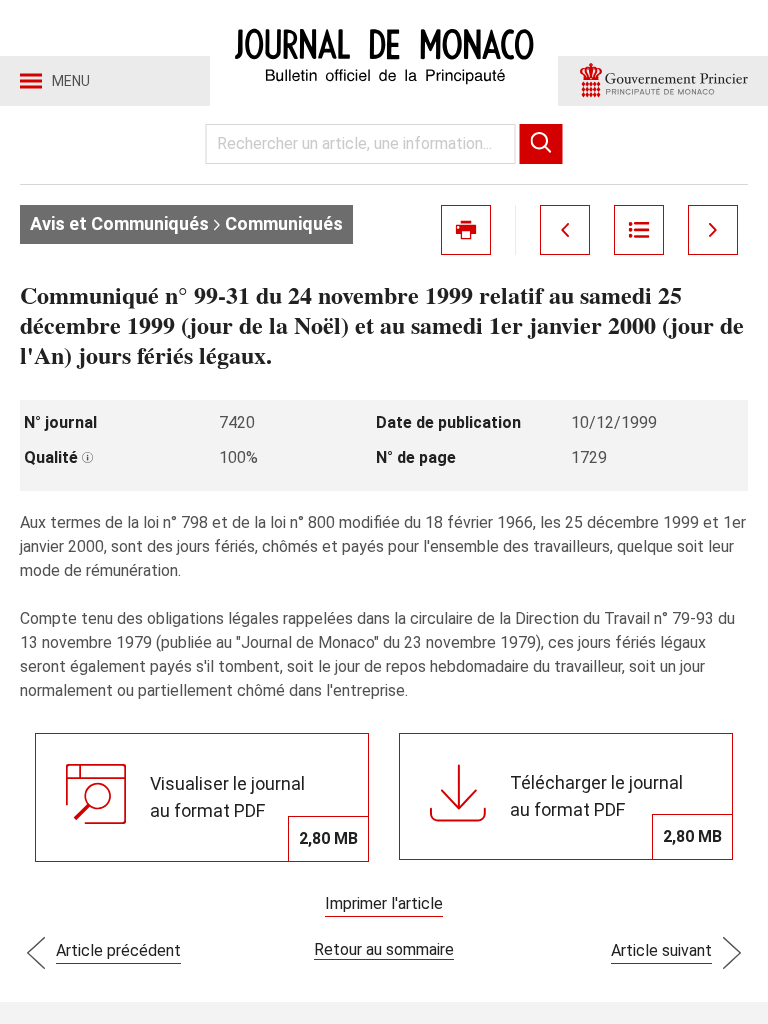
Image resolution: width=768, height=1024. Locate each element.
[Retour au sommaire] (639, 230)
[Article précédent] (565, 230)
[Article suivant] (713, 230)
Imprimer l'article (384, 903)
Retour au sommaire (384, 949)
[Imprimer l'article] (466, 230)
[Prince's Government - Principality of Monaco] (663, 81)
